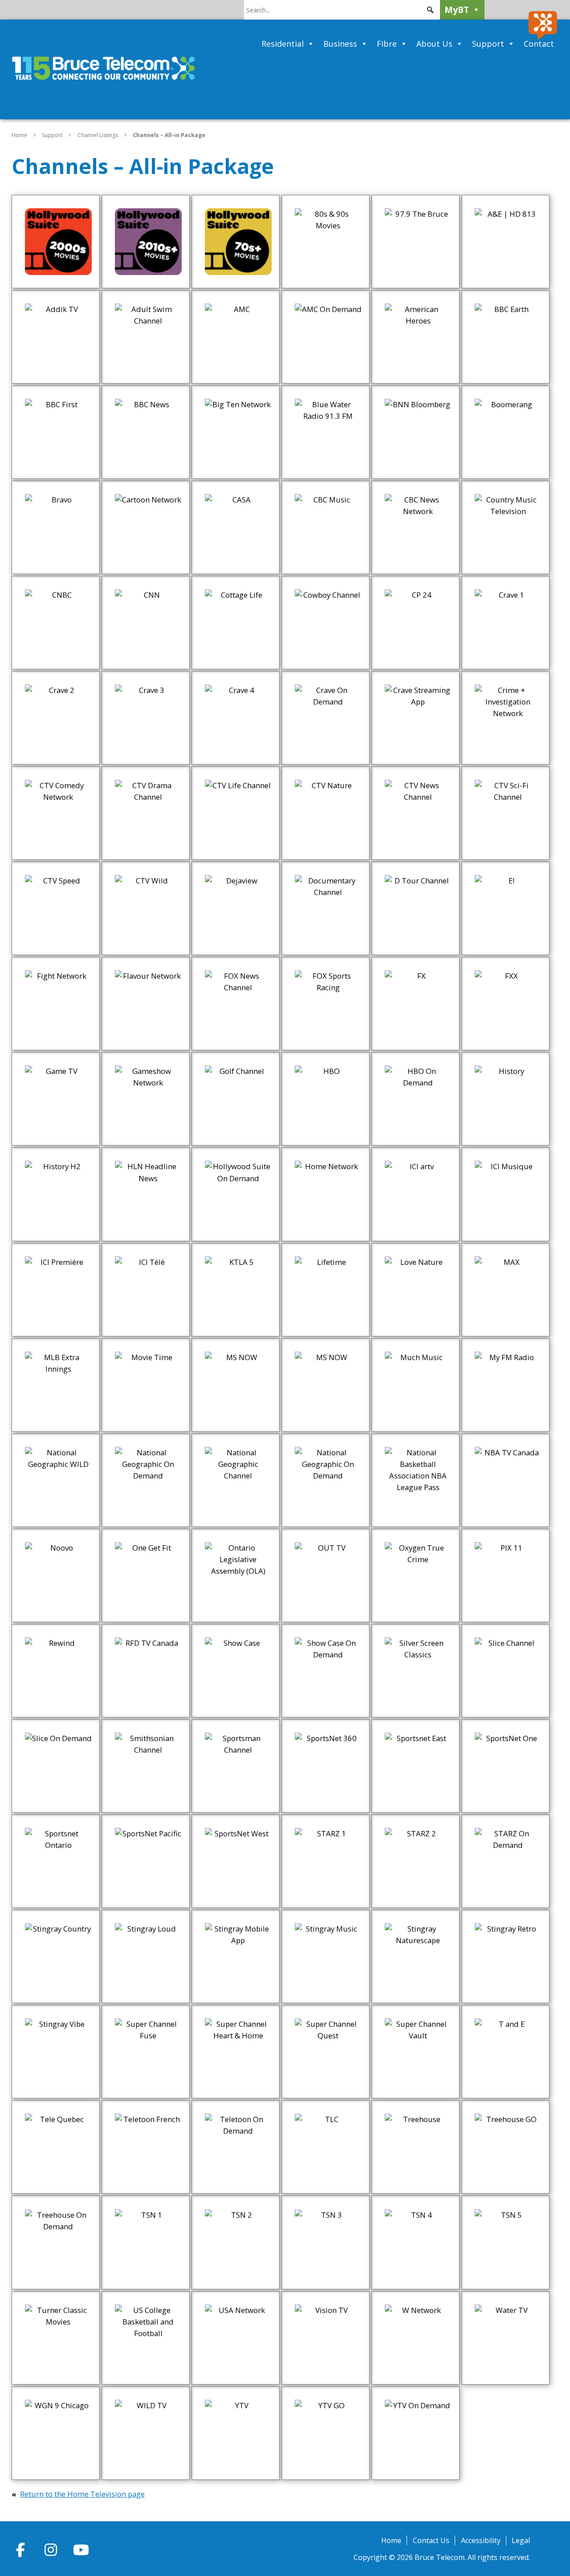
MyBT (457, 10)
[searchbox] (342, 10)
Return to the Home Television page (82, 2494)
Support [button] (488, 44)
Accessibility (481, 2540)
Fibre (387, 44)
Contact (539, 44)
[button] (430, 10)
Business (340, 44)
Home (19, 135)
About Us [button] (434, 44)
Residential (283, 44)
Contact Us (431, 2540)
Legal (521, 2540)
